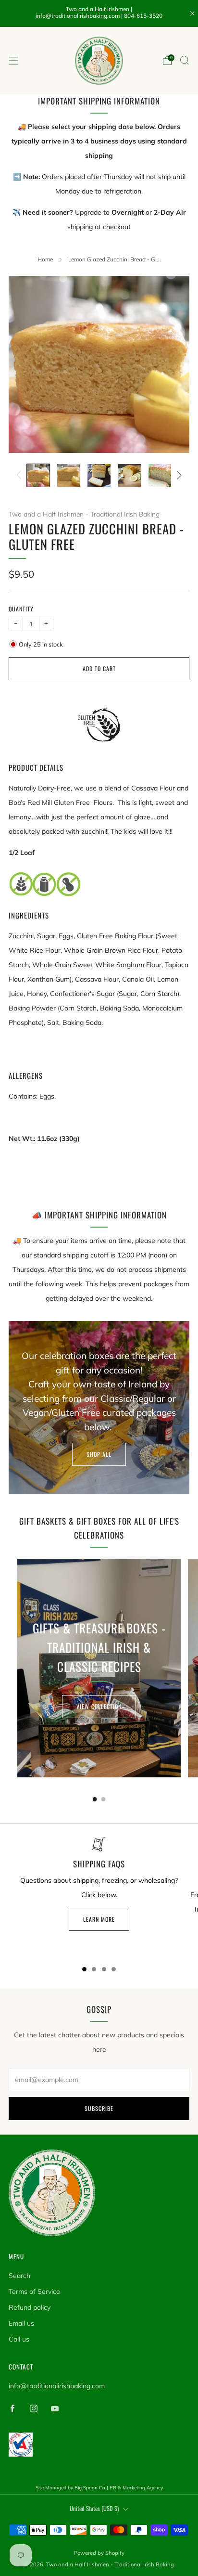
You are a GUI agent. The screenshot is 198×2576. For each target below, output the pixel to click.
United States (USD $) (94, 2508)
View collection (99, 1706)
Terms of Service (34, 2291)
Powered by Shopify (99, 2553)
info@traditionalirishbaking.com (57, 2386)
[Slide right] (178, 475)
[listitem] (99, 13)
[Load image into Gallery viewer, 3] (99, 475)
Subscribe (99, 2108)
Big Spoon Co (90, 2488)
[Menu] (13, 61)
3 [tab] (104, 1969)
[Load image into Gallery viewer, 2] (68, 475)
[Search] (185, 60)
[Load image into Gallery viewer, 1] (38, 475)
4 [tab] (114, 1969)
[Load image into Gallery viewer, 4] (130, 475)
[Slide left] (20, 475)
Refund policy (30, 2307)
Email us (21, 2323)
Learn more (99, 1919)
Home (45, 259)
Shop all (99, 1454)
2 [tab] (94, 1969)
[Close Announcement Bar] (192, 13)
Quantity (21, 609)
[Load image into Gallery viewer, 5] (160, 475)
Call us (19, 2339)
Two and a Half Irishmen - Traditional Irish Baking (84, 514)
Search (19, 2276)
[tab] (95, 1799)
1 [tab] (84, 1969)
